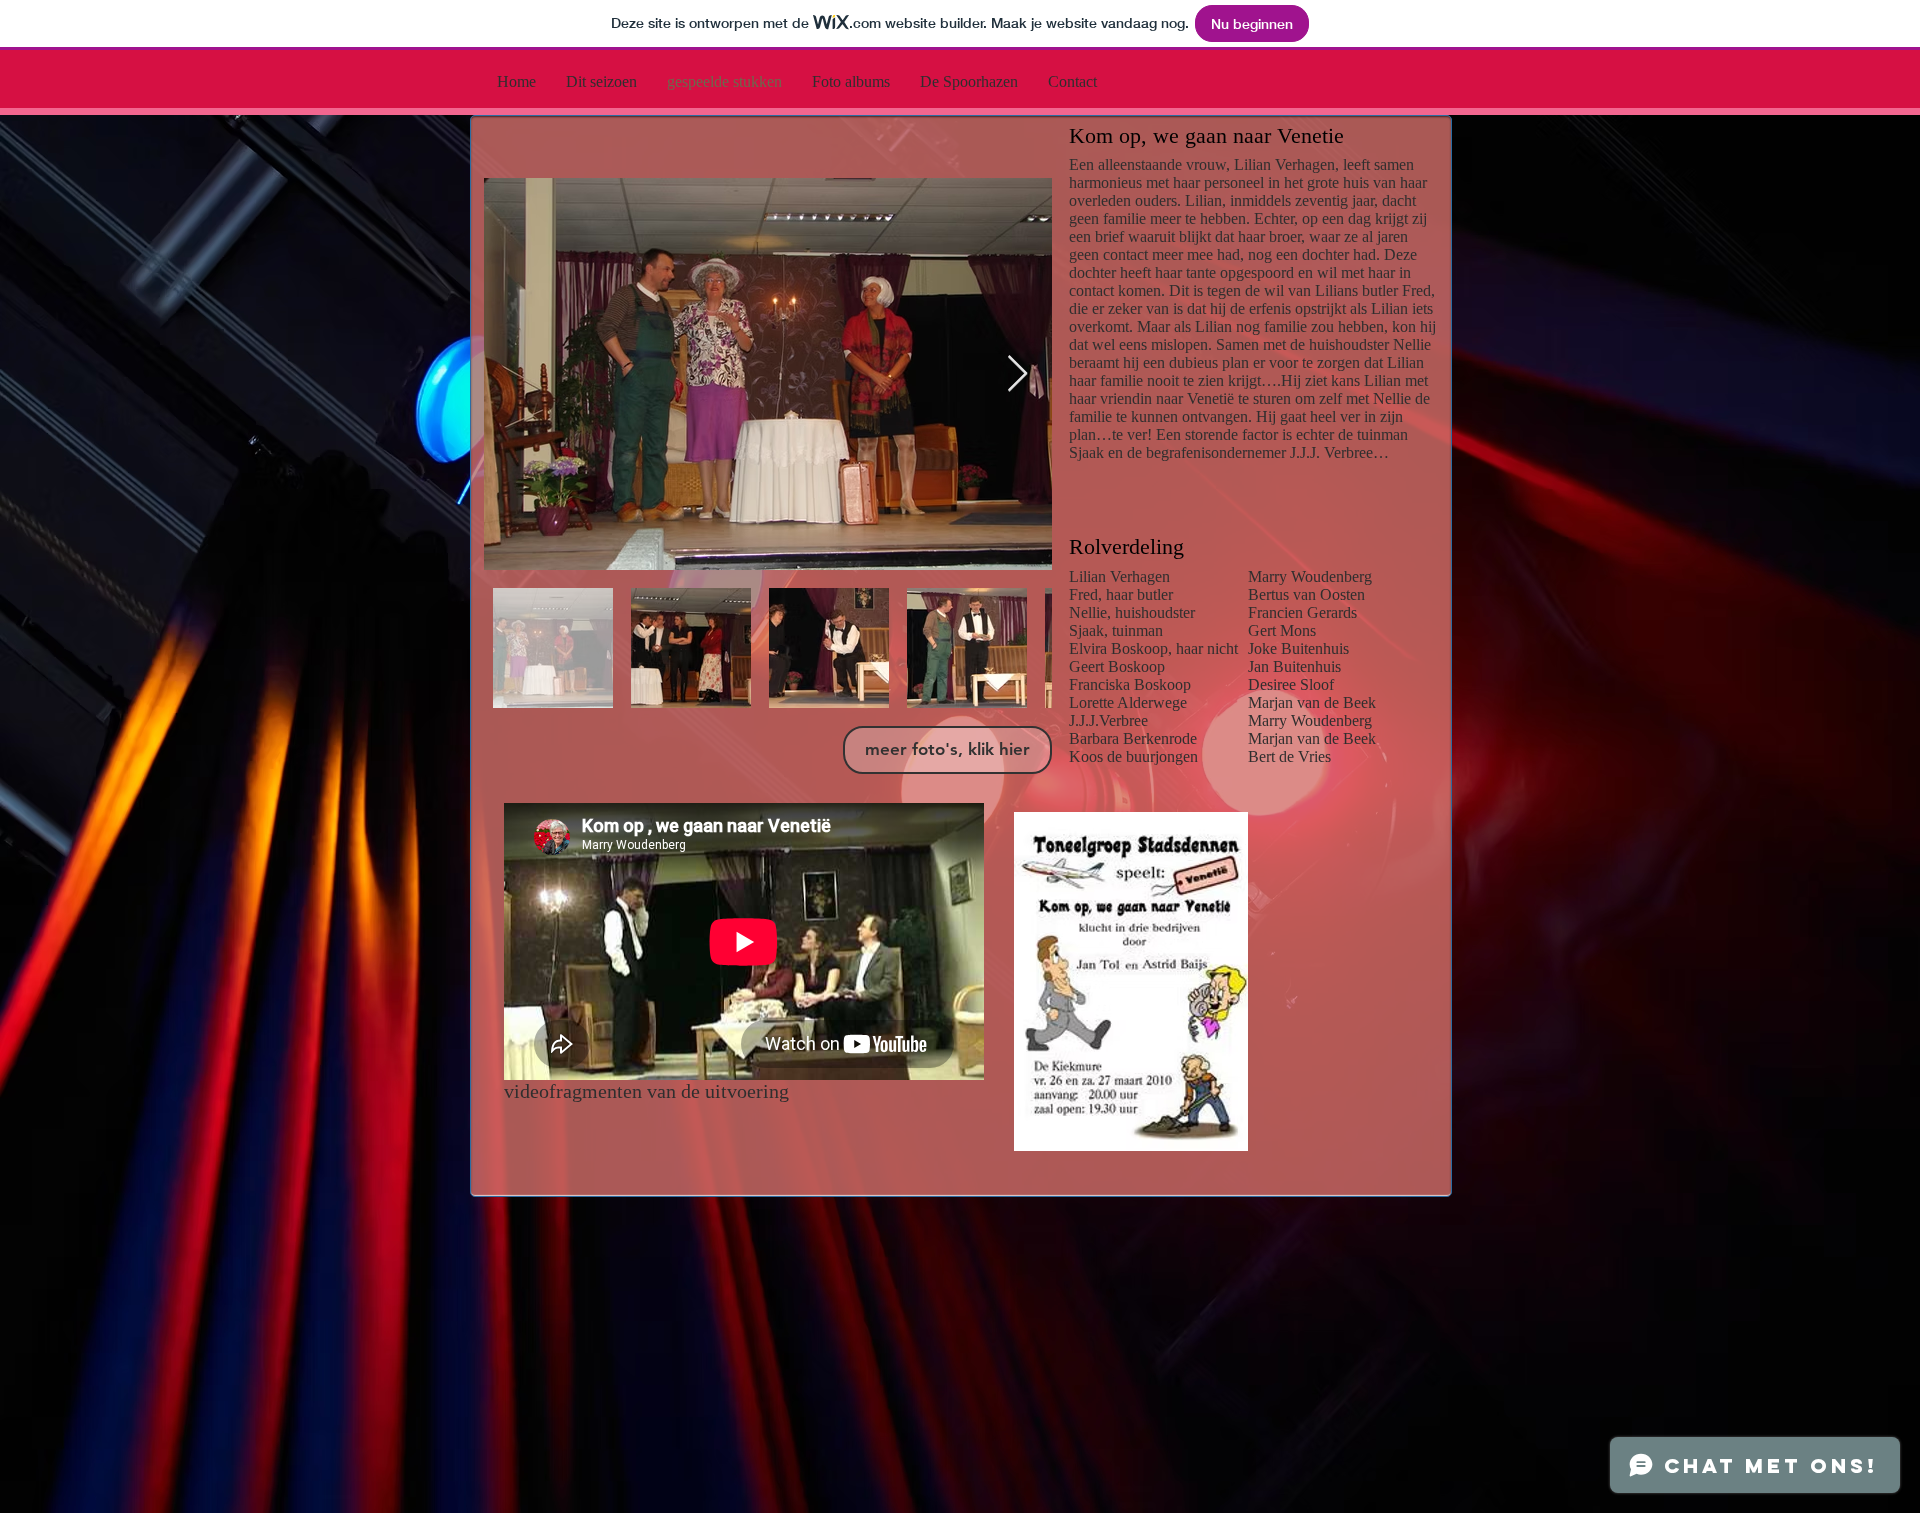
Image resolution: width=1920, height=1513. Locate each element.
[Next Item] (1017, 374)
